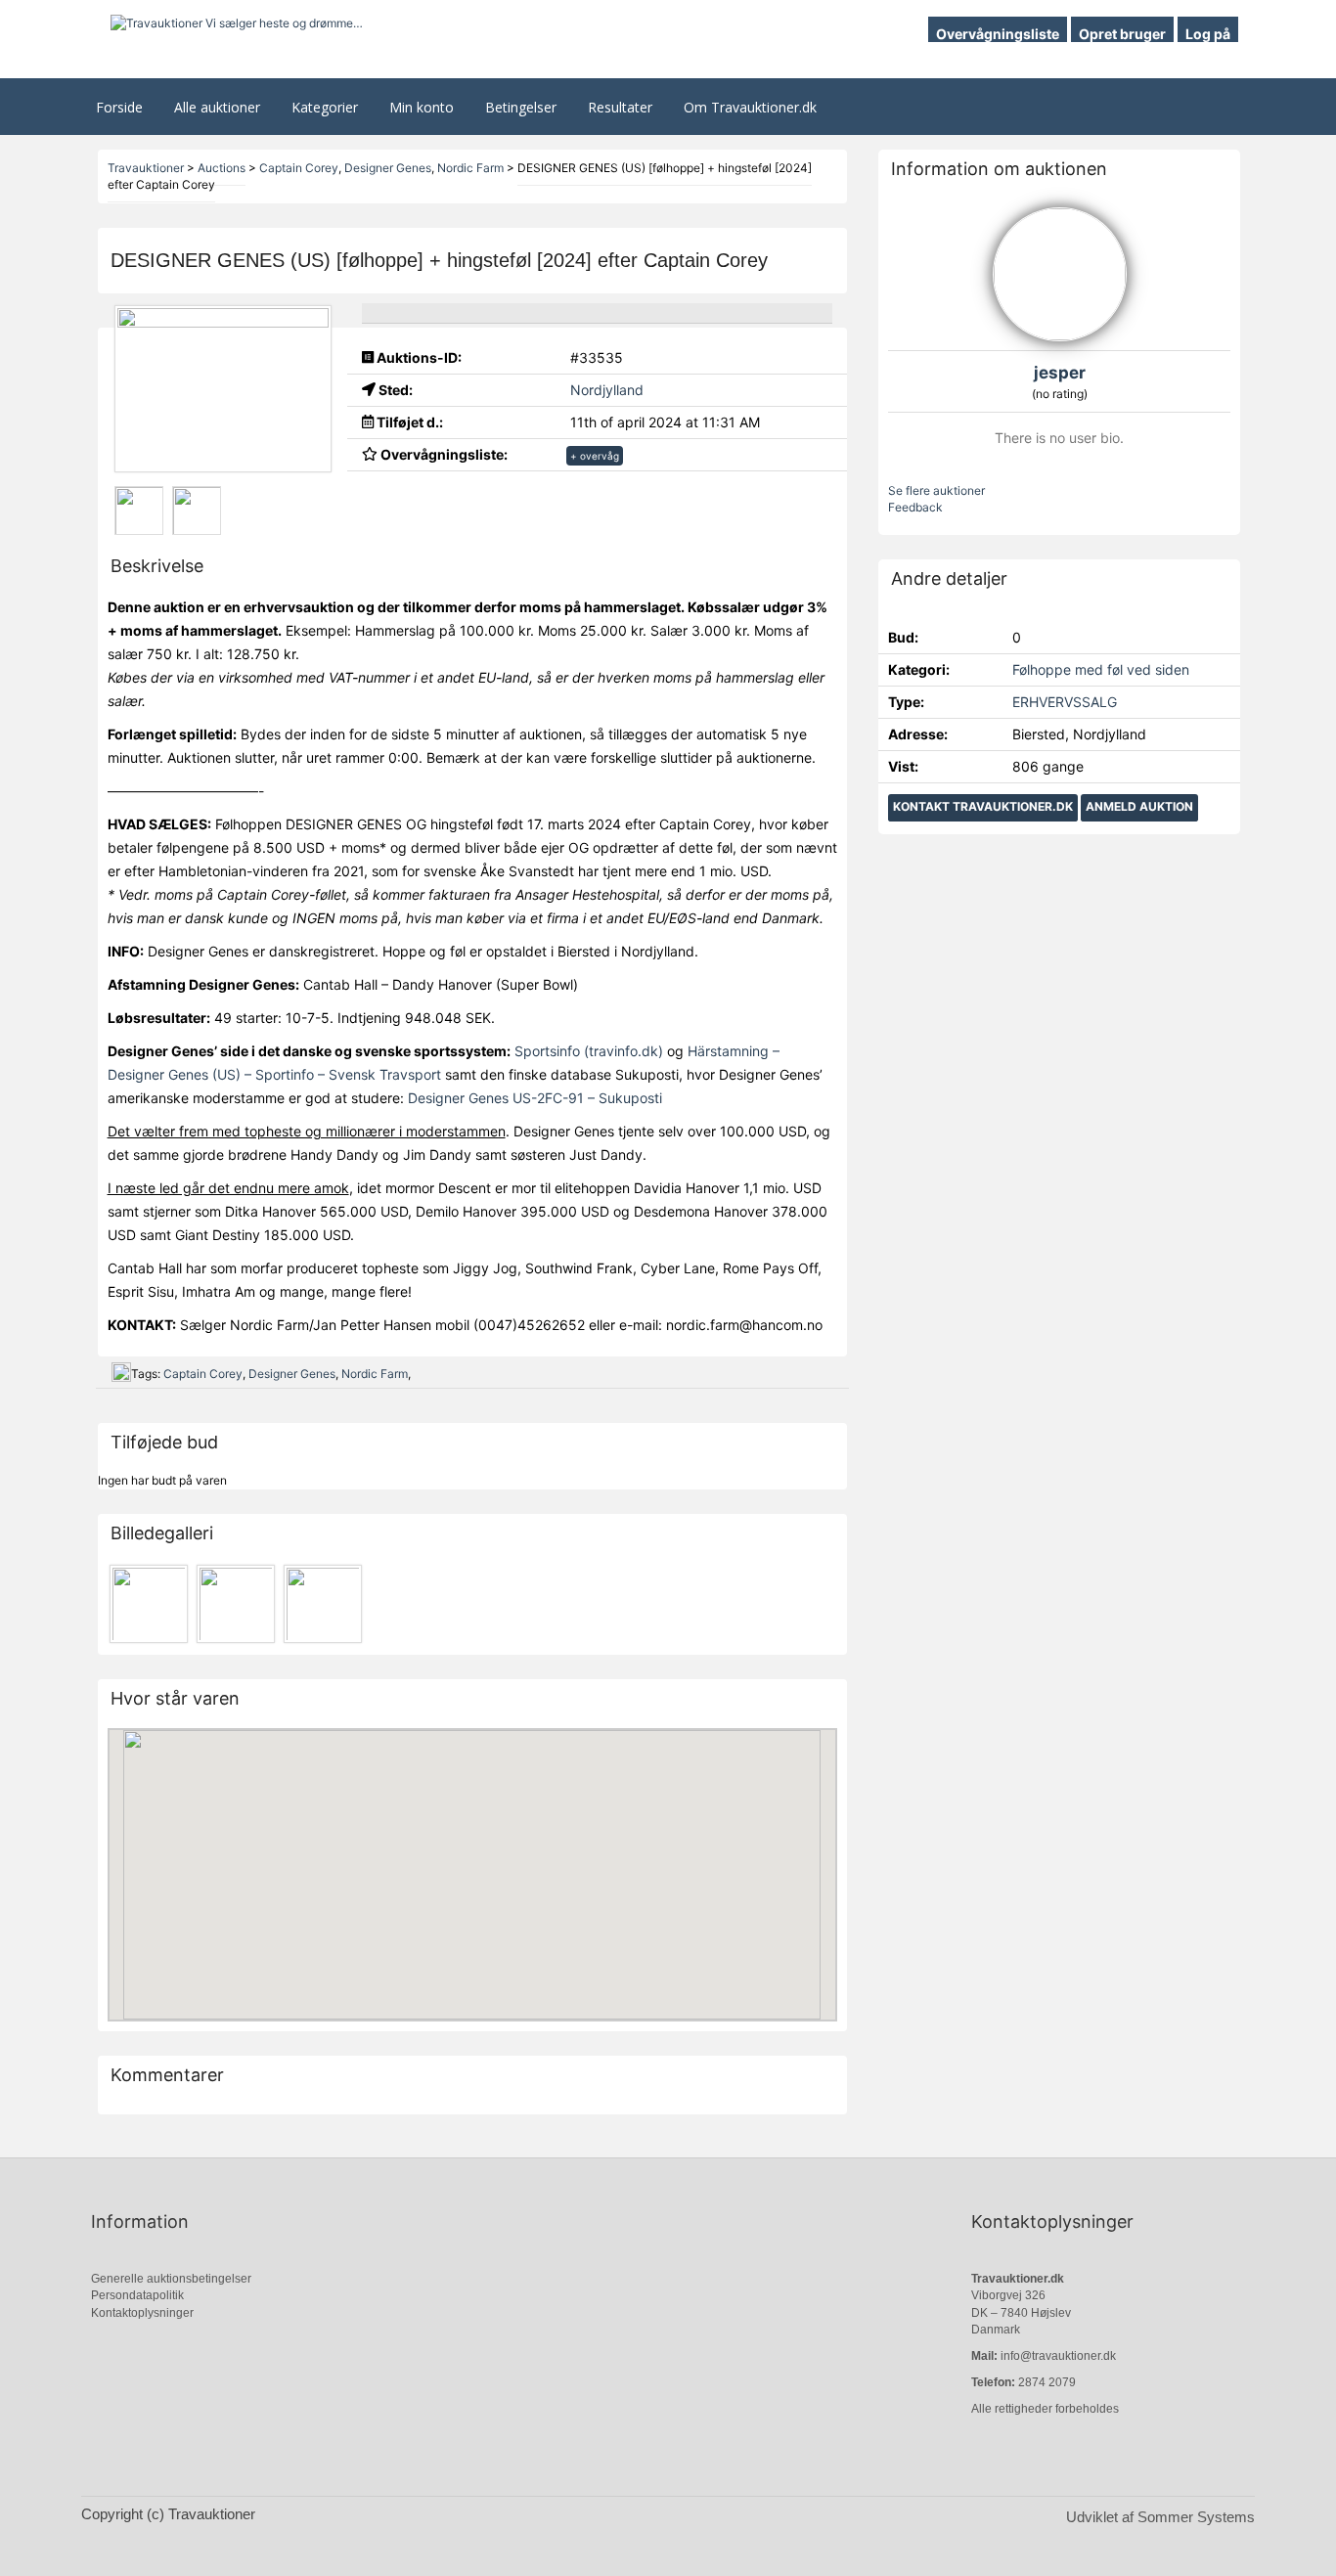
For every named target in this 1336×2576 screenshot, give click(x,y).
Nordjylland (607, 390)
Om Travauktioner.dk (750, 107)
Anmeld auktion (1139, 806)
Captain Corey (203, 1374)
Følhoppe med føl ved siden (1101, 669)
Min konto (422, 107)
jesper (1060, 373)
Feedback (915, 507)
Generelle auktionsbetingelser (171, 2279)
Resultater (620, 107)
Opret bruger (1122, 34)
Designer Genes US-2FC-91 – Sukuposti (535, 1098)
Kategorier (325, 107)
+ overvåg (595, 456)
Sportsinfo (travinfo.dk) (589, 1051)
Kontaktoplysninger (142, 2313)
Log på (1208, 34)
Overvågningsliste (998, 34)
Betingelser (521, 107)
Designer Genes (292, 1374)
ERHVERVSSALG (1065, 702)
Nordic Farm (375, 1374)
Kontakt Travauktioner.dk (983, 806)
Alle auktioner (217, 107)
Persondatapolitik (137, 2295)
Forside (119, 107)
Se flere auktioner (936, 490)
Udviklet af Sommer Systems (1160, 2517)
